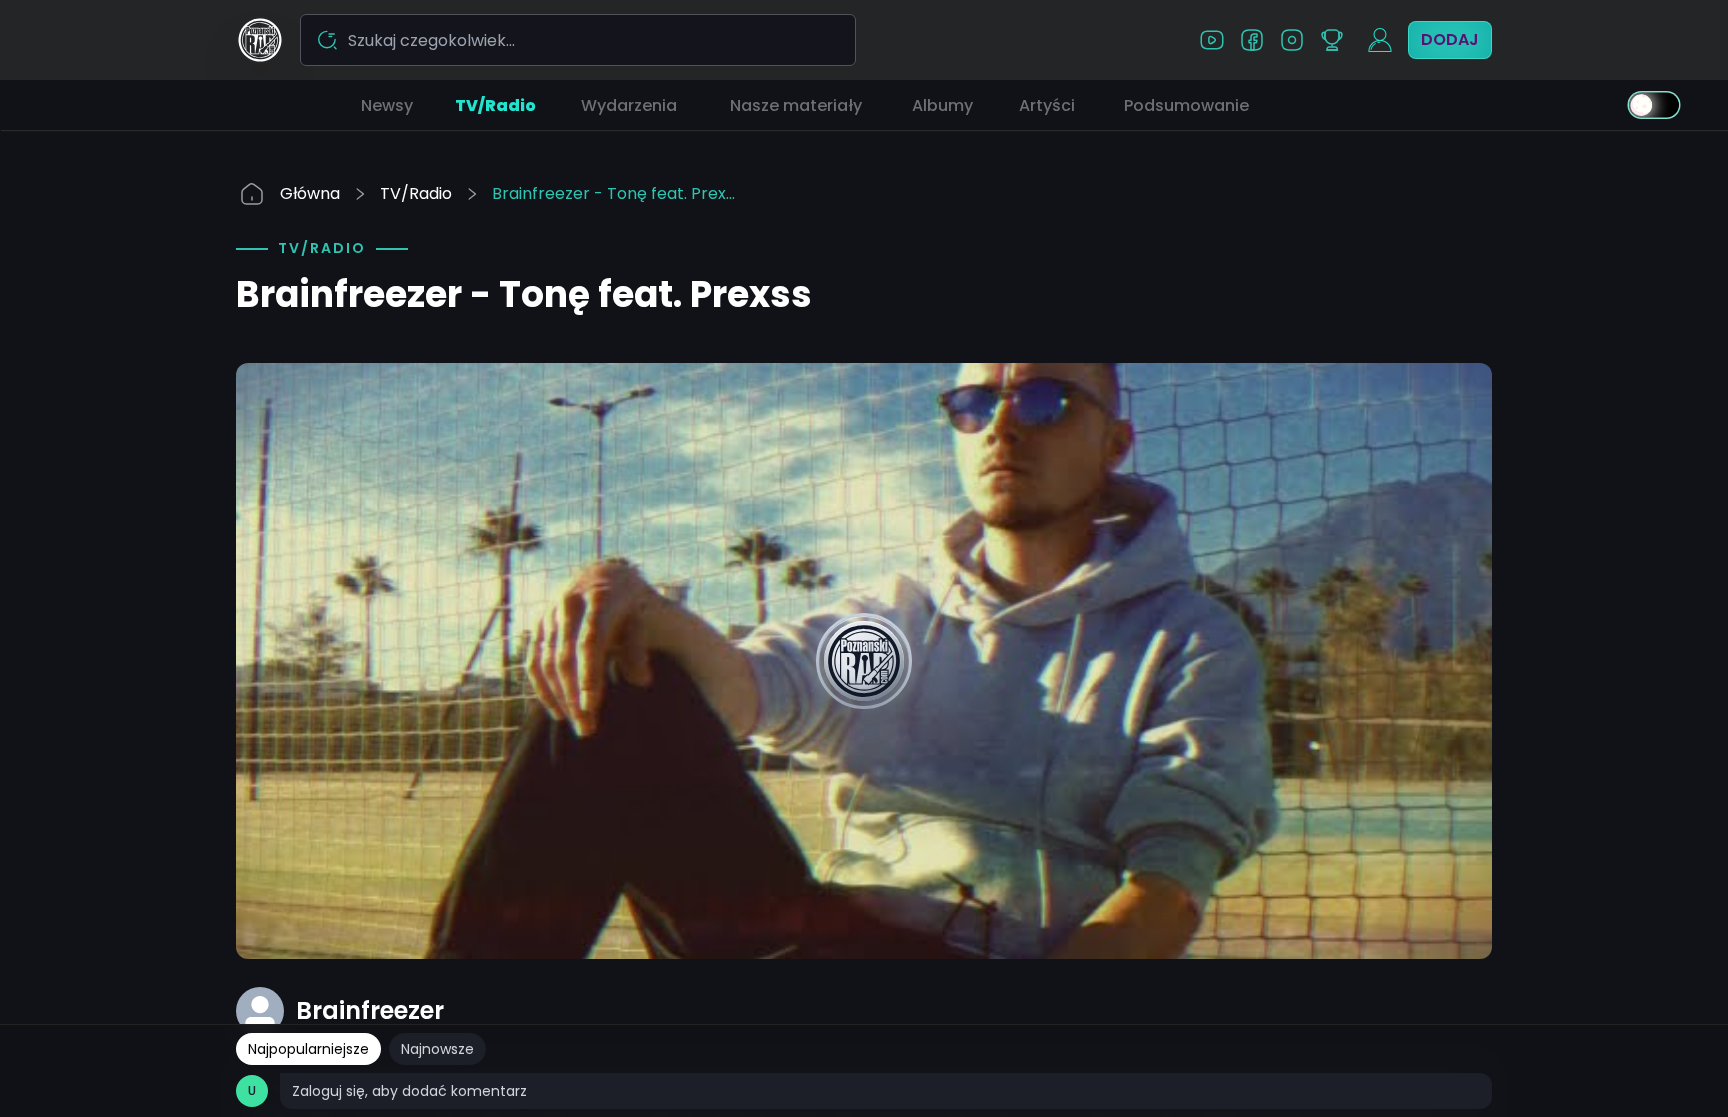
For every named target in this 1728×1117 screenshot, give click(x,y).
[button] (387, 105)
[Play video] (864, 661)
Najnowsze (437, 1049)
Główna (310, 193)
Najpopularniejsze (308, 1049)
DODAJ (1450, 39)
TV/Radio (416, 193)
